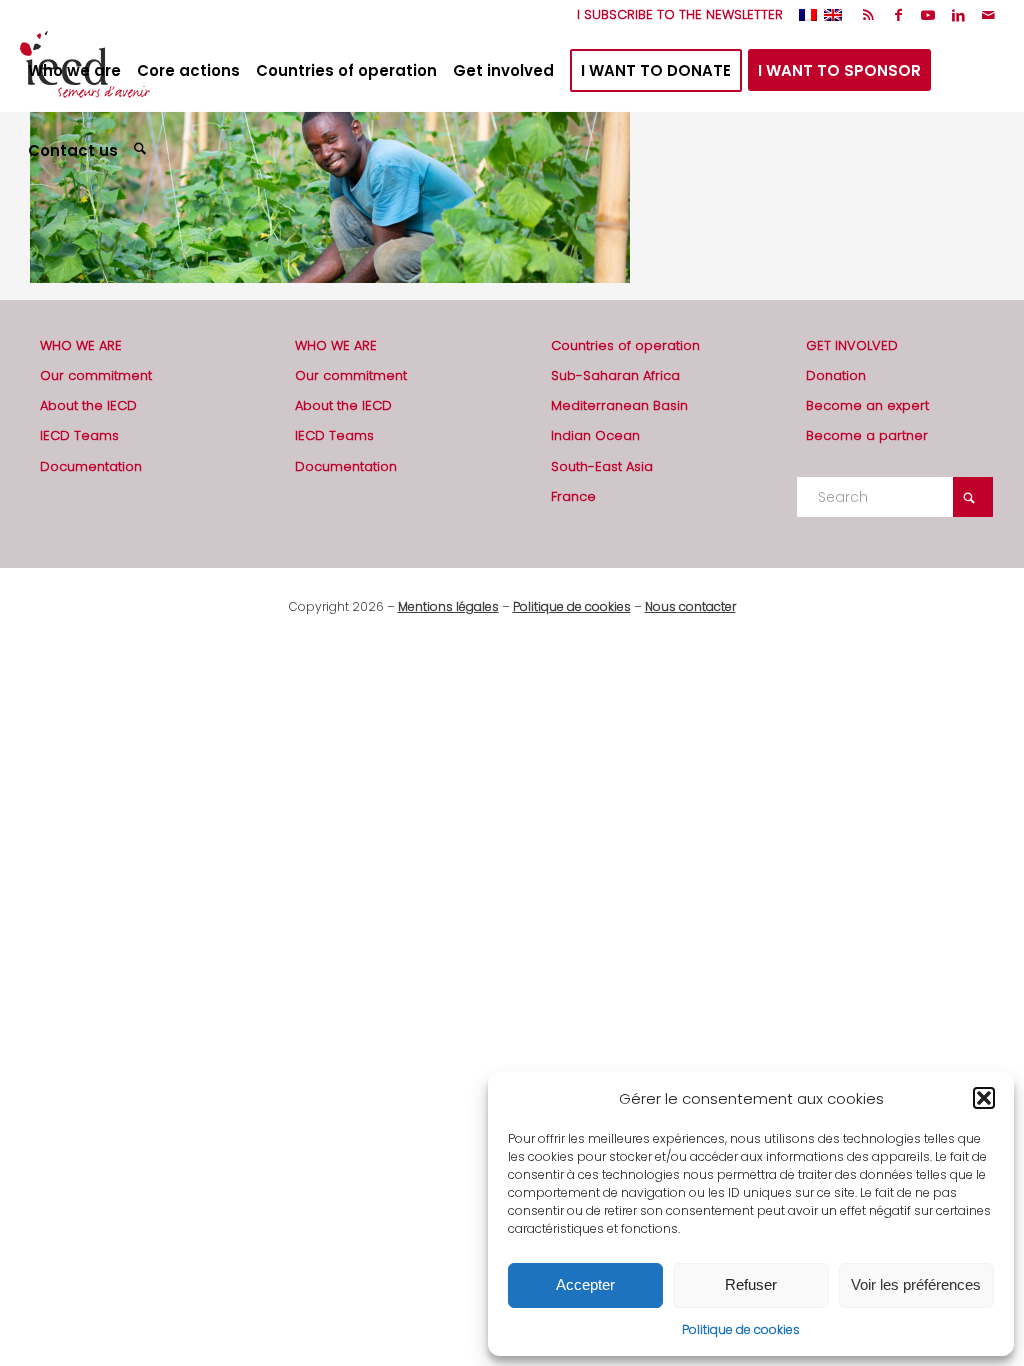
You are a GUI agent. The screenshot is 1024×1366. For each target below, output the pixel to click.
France (573, 496)
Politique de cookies (741, 1329)
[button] (984, 1098)
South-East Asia (602, 466)
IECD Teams (79, 435)
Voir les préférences (916, 1284)
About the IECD (88, 405)
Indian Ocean (595, 435)
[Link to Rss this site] (868, 15)
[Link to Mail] (989, 15)
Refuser (751, 1284)
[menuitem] (675, 15)
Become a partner (867, 435)
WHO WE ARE (81, 345)
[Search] (142, 151)
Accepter (585, 1284)
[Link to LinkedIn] (958, 15)
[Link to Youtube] (928, 15)
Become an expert (867, 405)
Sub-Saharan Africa (615, 375)
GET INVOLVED (852, 345)
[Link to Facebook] (898, 15)
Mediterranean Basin (619, 405)
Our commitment (96, 375)
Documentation (91, 466)
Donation (836, 375)
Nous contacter (690, 606)
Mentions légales (448, 606)
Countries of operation (625, 345)
